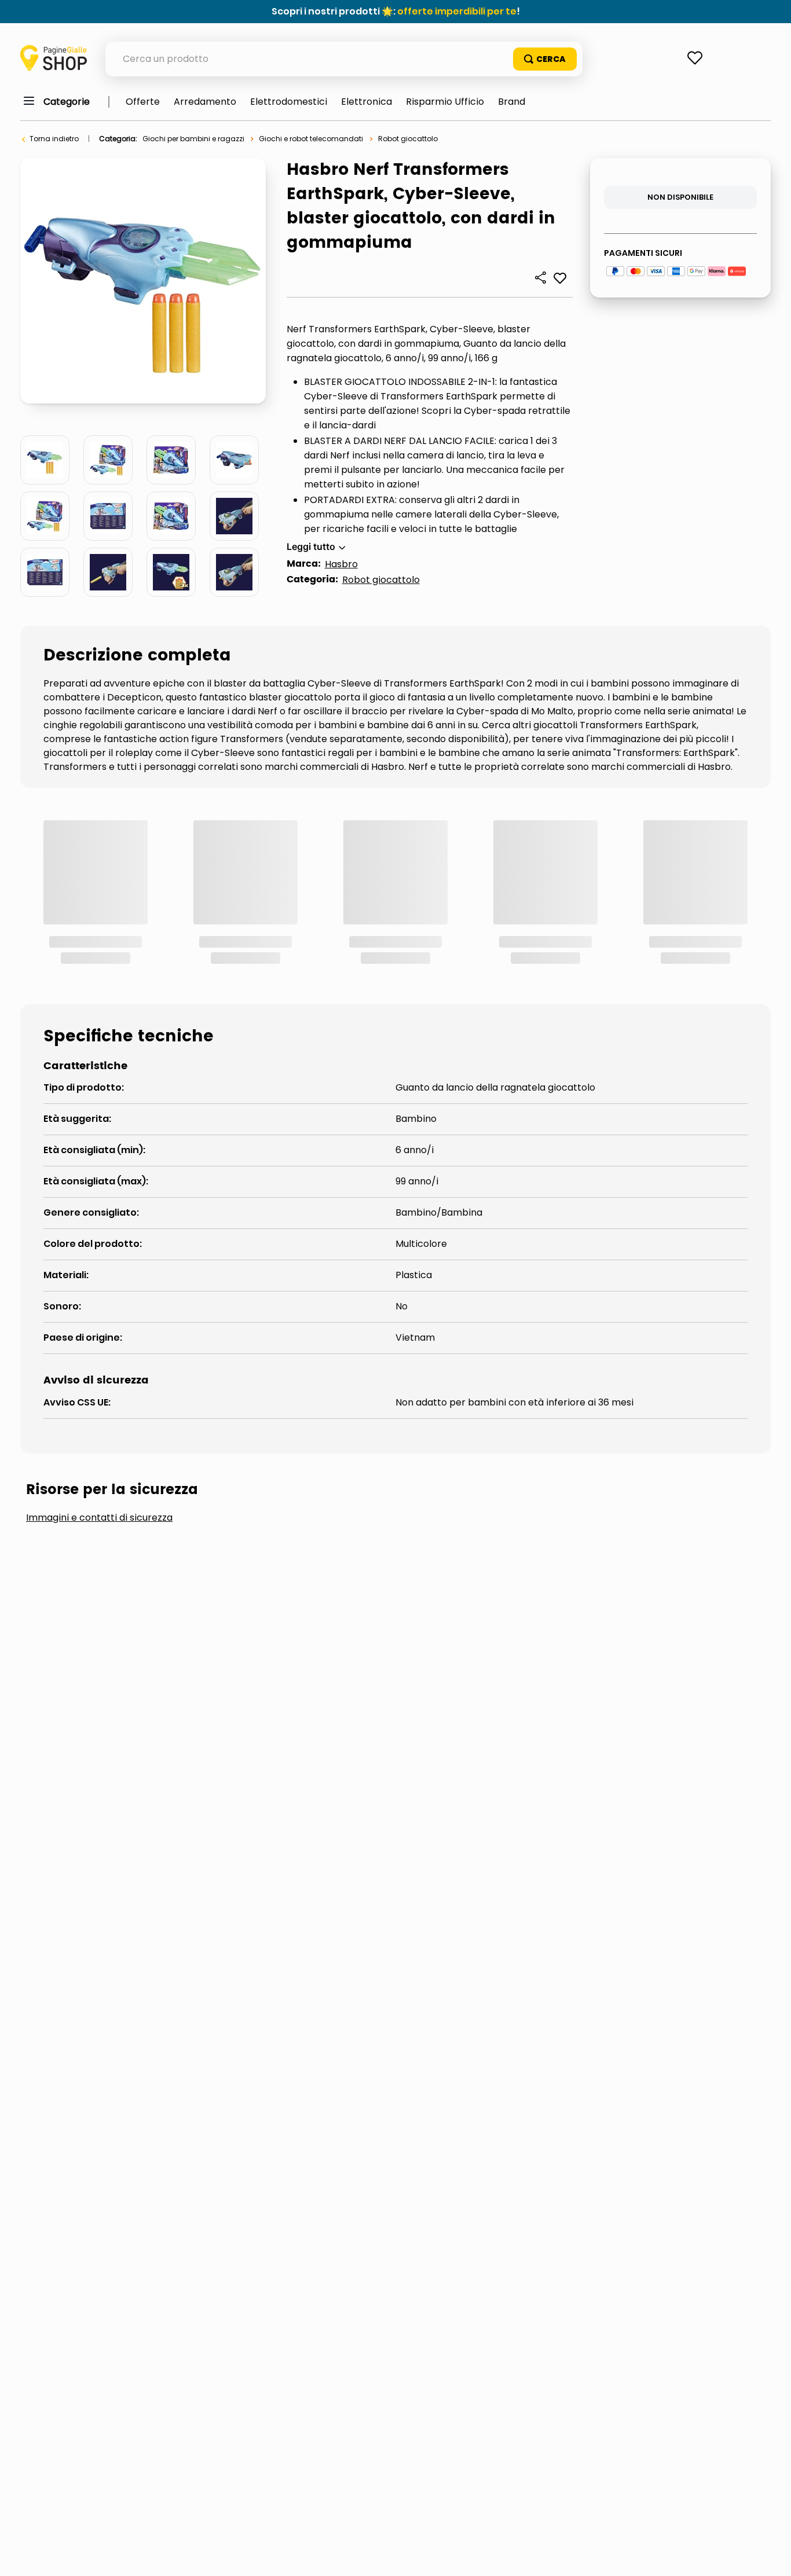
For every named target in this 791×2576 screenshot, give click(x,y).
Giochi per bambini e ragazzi (193, 139)
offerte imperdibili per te (457, 11)
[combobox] (344, 59)
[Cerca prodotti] (545, 59)
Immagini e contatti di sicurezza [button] (99, 1363)
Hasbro (341, 564)
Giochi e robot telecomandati (311, 139)
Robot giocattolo (408, 139)
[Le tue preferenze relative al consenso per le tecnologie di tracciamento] (771, 2556)
